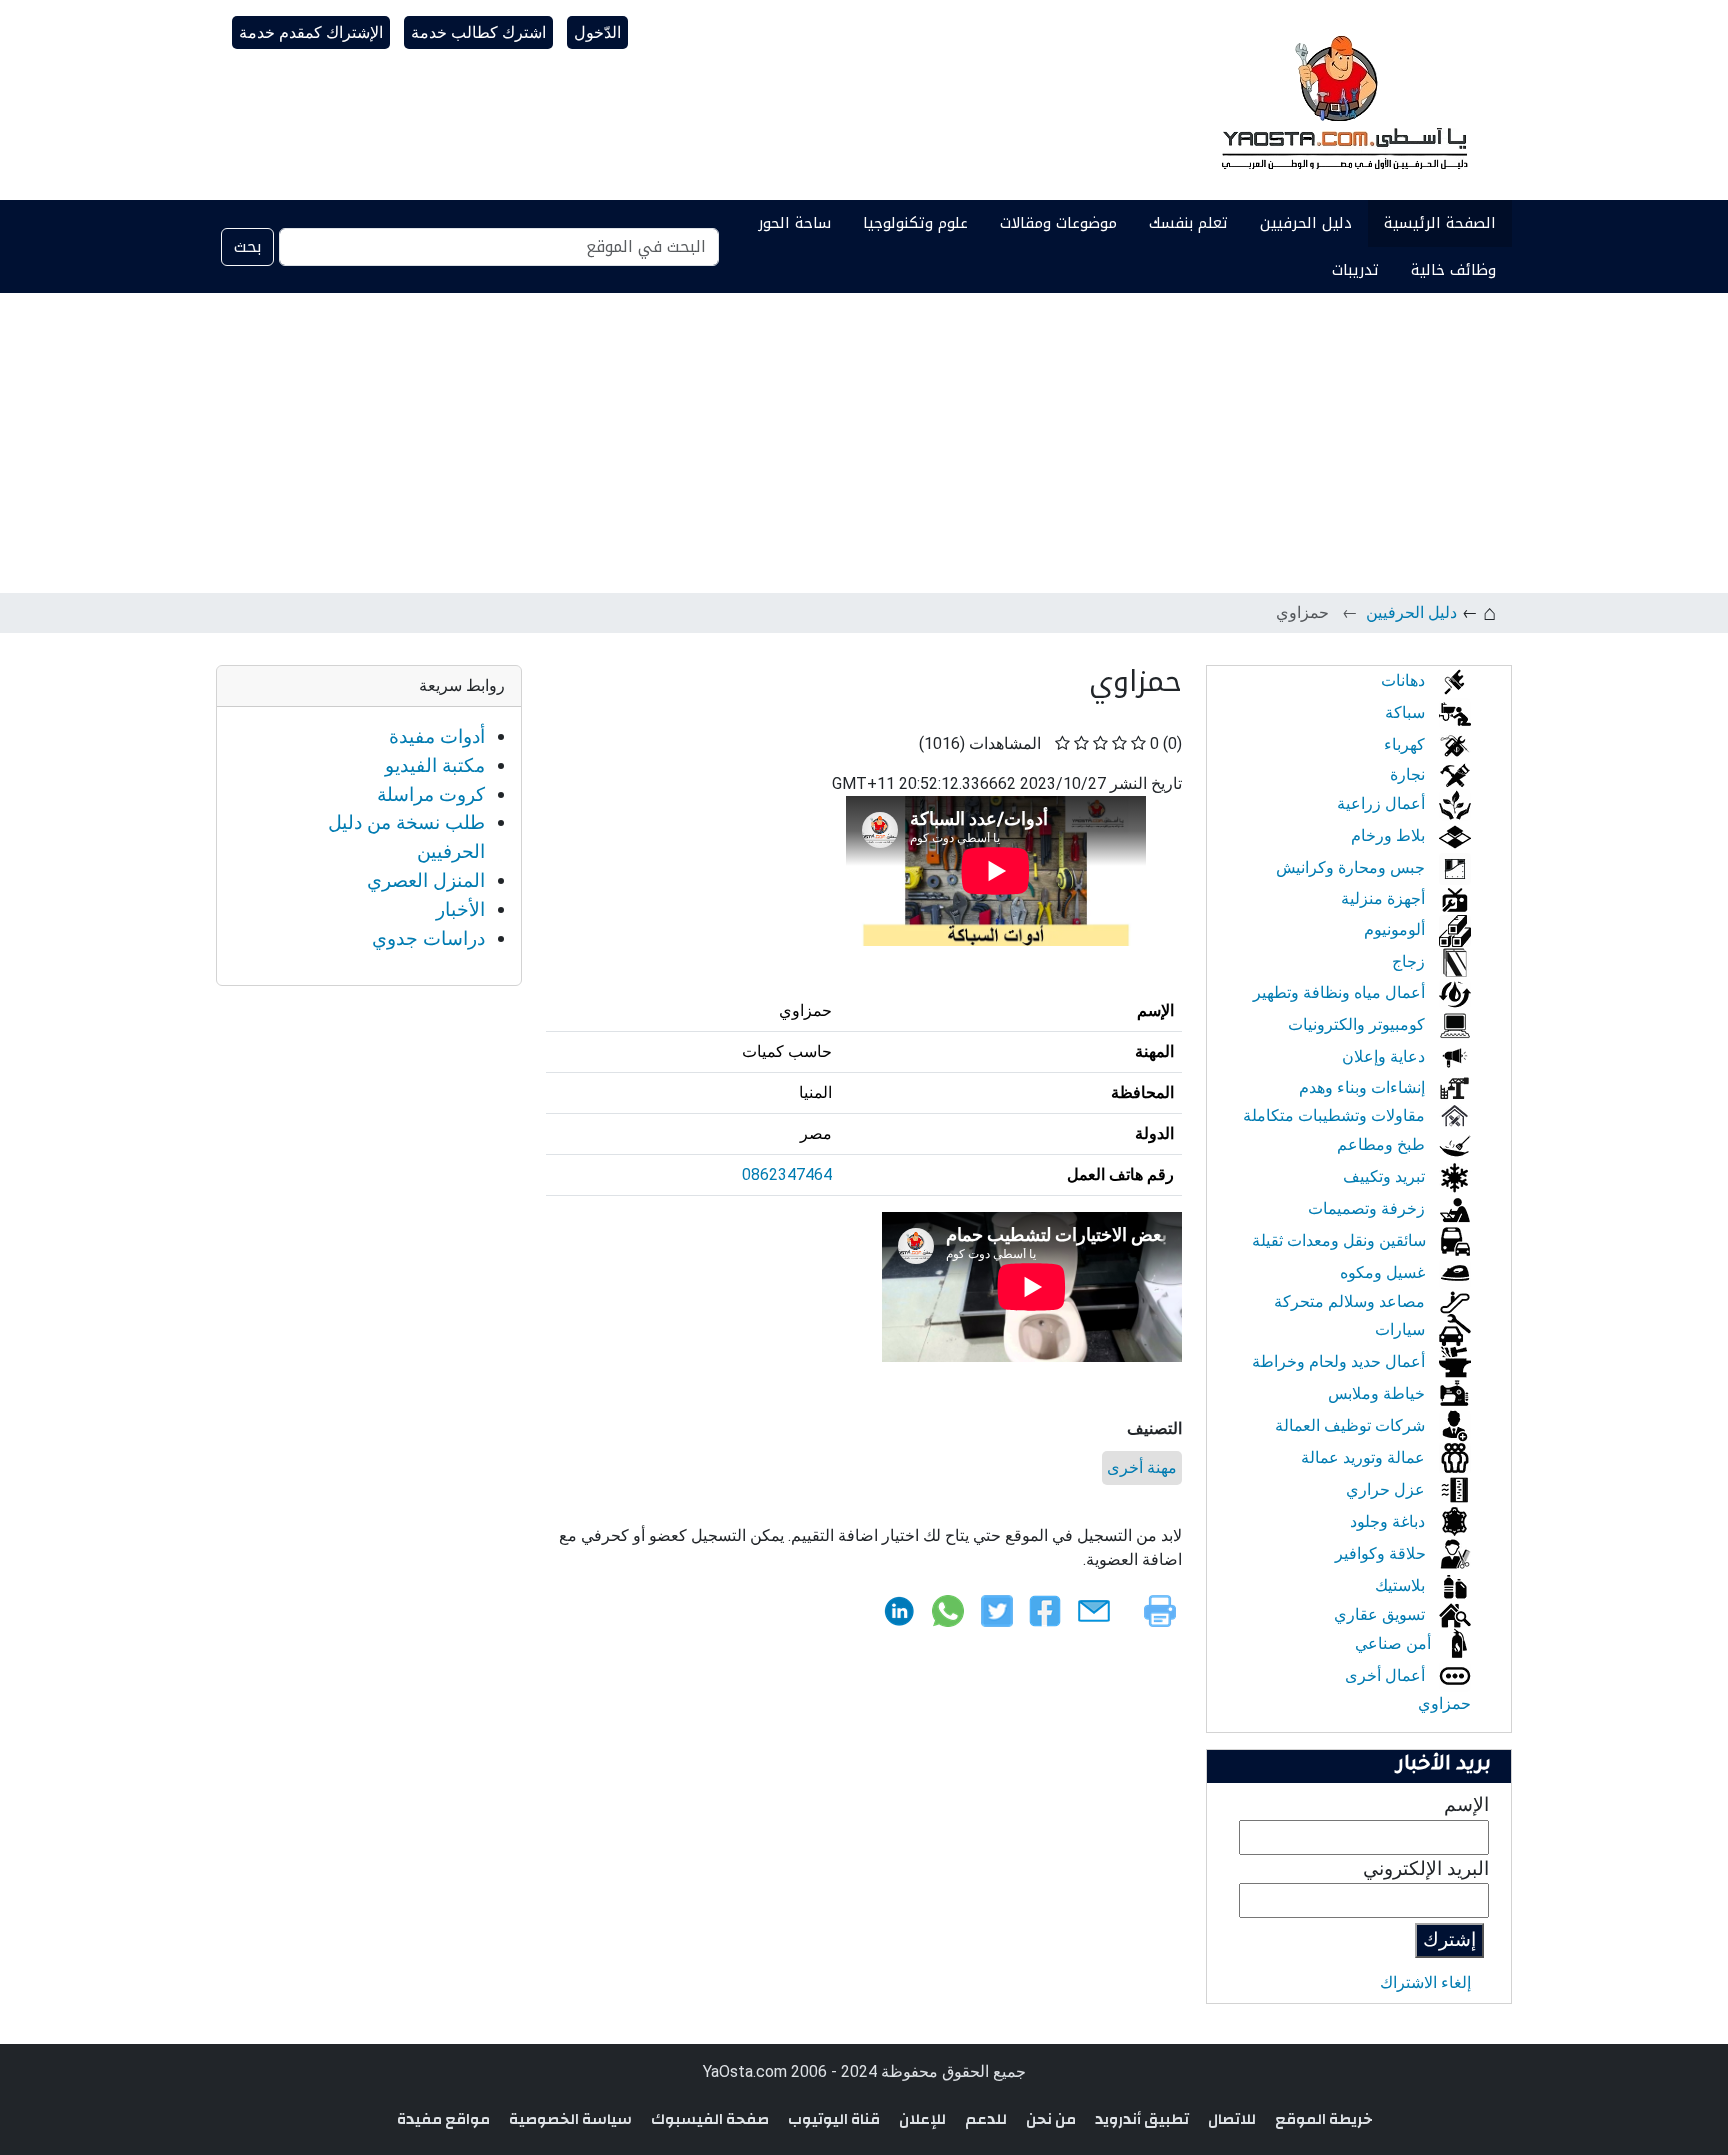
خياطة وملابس (1378, 1393)
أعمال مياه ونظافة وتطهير (1341, 992)
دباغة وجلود (1389, 1521)
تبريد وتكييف (1386, 1176)
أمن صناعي (1395, 1643)
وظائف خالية (1453, 270)
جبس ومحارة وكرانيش (1352, 867)
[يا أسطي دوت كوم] (1342, 100)
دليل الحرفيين (1306, 223)
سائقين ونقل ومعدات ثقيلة (1341, 1240)
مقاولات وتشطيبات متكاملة (1336, 1115)
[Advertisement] (864, 443)
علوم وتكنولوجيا (915, 223)
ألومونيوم (1396, 929)
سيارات (1402, 1329)
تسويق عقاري (1381, 1614)
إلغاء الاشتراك (1425, 1982)
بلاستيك (1402, 1585)
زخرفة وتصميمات (1368, 1208)
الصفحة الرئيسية (1440, 223)
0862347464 (787, 1174)
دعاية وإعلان (1385, 1056)
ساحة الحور (794, 223)
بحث (247, 246)
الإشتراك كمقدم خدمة (311, 32)
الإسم (1466, 1804)
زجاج (1410, 961)
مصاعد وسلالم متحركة (1351, 1301)
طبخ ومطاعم (1383, 1144)
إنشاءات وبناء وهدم (1364, 1087)
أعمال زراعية (1383, 803)
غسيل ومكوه (1384, 1272)
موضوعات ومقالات (1058, 223)
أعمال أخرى (1387, 1675)
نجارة (1409, 774)
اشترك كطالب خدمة (478, 32)
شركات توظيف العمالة (1352, 1425)
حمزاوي (1444, 1703)
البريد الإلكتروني (1426, 1868)
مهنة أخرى (1142, 1467)
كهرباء (1406, 744)
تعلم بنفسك (1188, 223)
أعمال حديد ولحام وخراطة (1340, 1361)
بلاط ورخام (1390, 835)
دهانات (1405, 680)
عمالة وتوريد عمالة (1365, 1457)
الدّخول (597, 32)
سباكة (1407, 712)
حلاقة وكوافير (1382, 1553)
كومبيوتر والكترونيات (1358, 1024)
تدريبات (1355, 270)
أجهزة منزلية (1385, 898)
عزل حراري (1387, 1489)
